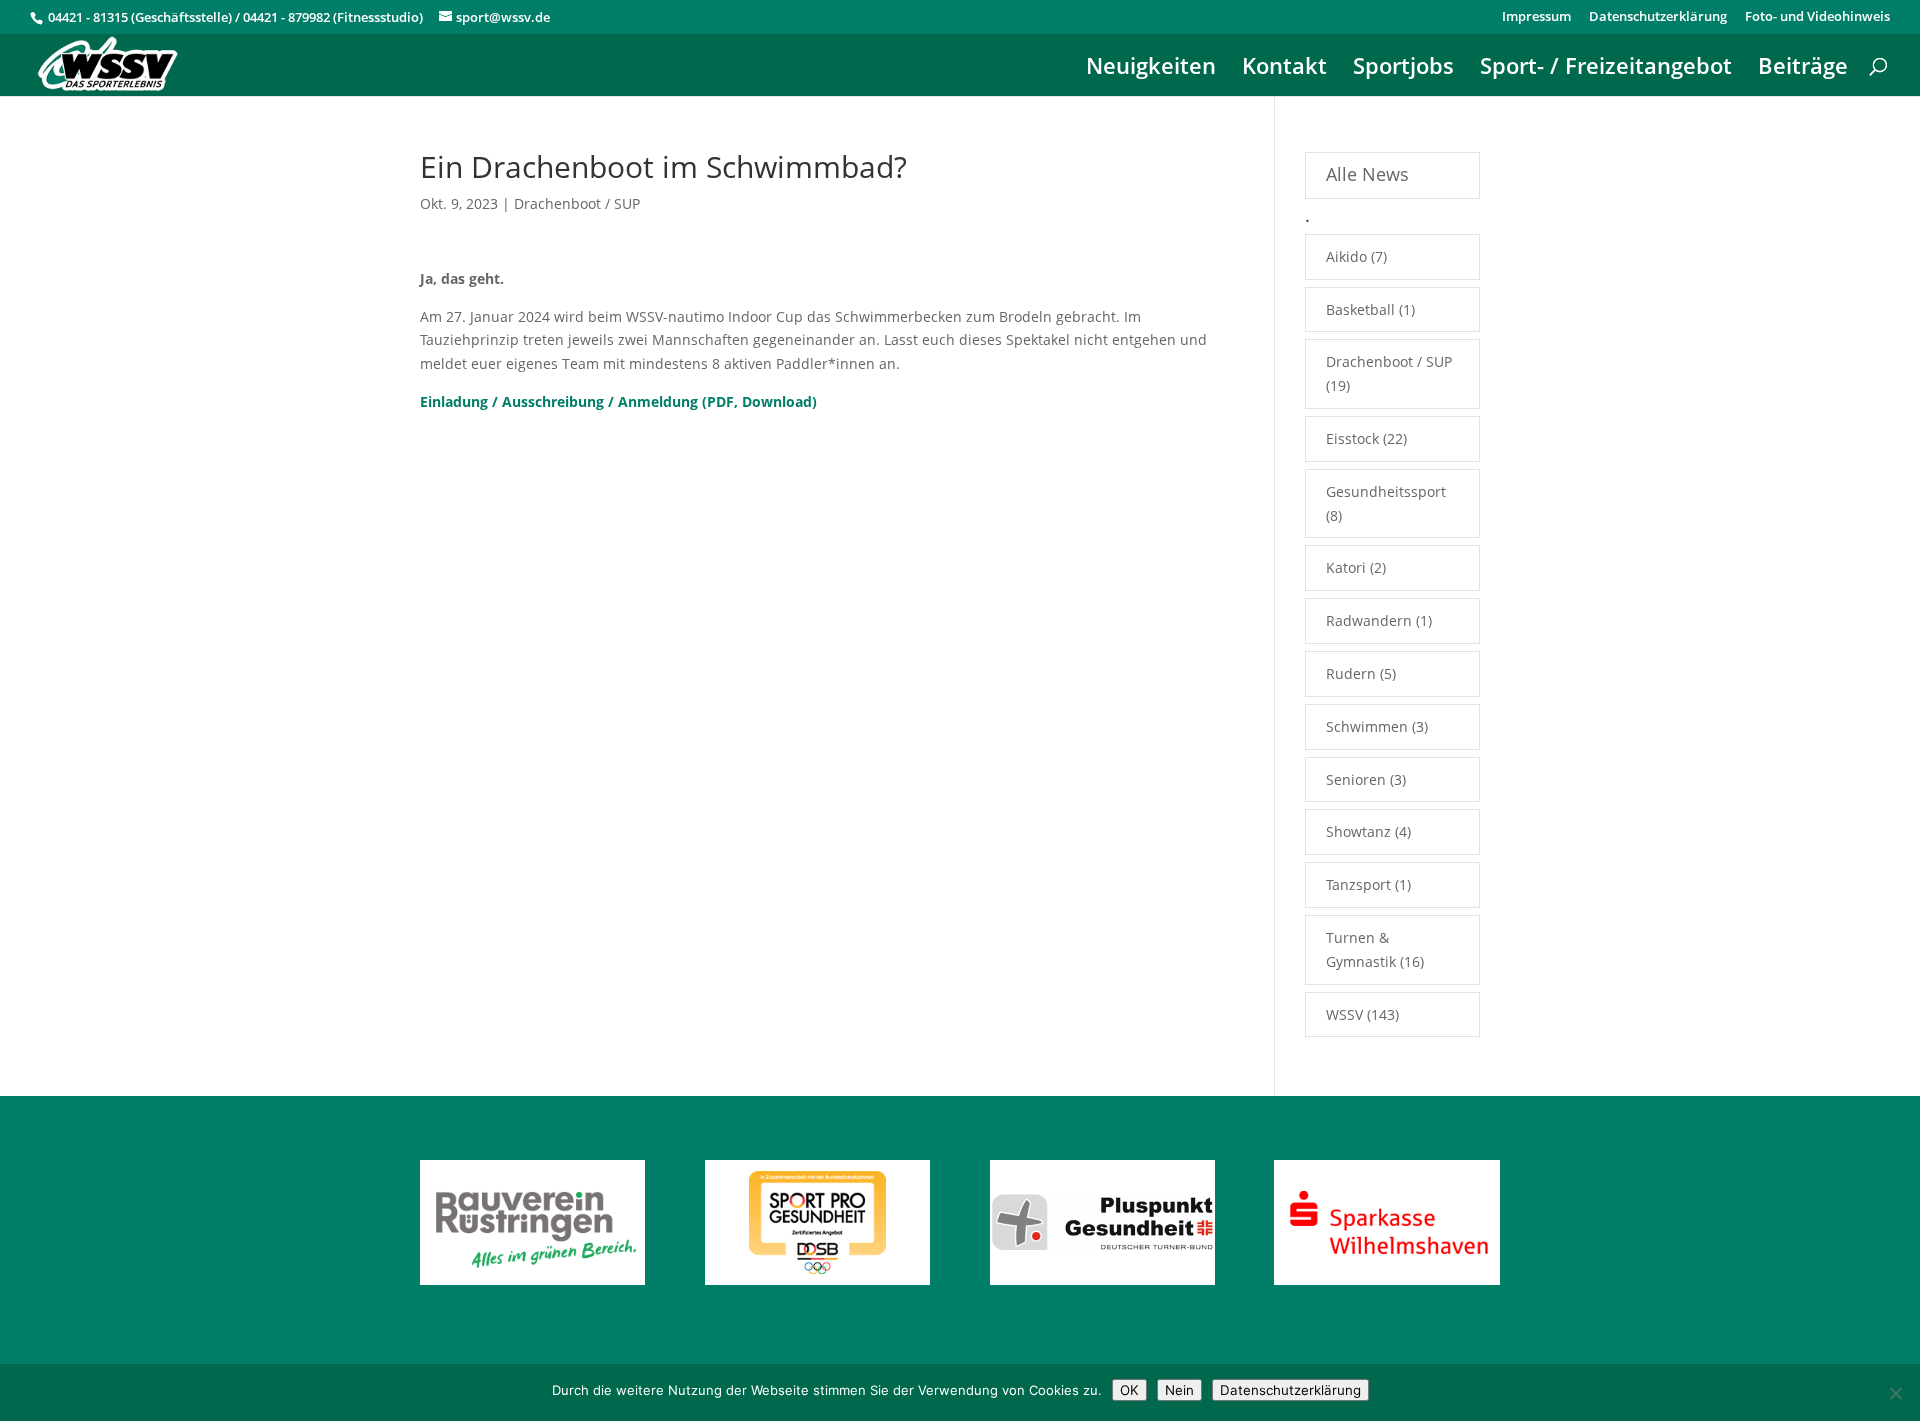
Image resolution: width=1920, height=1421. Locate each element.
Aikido (1346, 256)
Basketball (1360, 309)
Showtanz (1358, 831)
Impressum (1536, 17)
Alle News (1367, 174)
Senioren (1356, 779)
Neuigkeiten (1151, 69)
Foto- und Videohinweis (1817, 17)
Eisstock (1352, 438)
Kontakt (1284, 69)
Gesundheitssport (1386, 491)
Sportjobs (1403, 69)
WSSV (1344, 1014)
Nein (1179, 1390)
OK (1129, 1390)
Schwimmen (1367, 726)
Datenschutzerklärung (1658, 17)
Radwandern (1369, 620)
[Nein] (1895, 1393)
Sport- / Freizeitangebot (1606, 69)
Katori (1346, 567)
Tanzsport (1358, 884)
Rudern (1351, 673)
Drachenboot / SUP (577, 203)
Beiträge (1803, 69)
